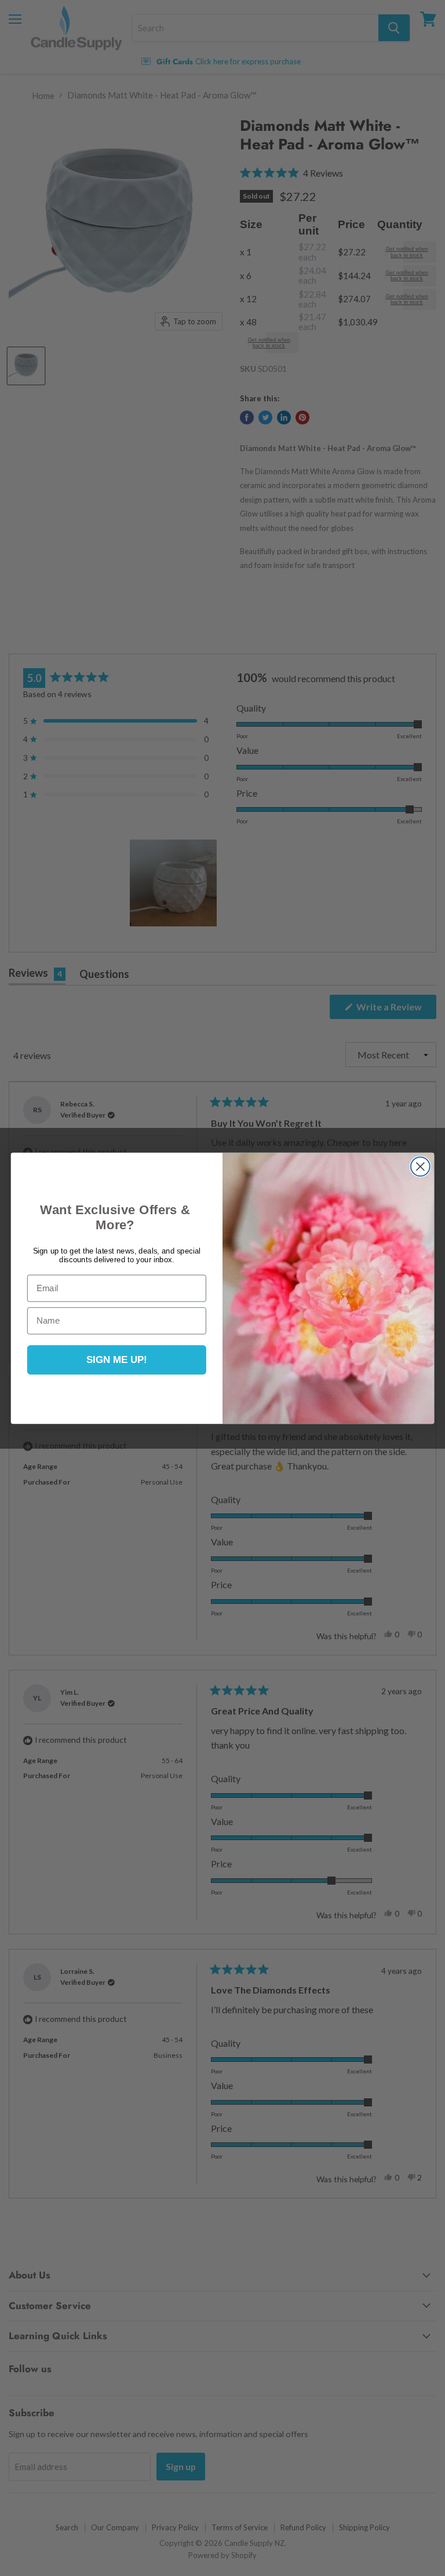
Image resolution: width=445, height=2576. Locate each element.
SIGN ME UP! (117, 1360)
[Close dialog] (420, 1166)
